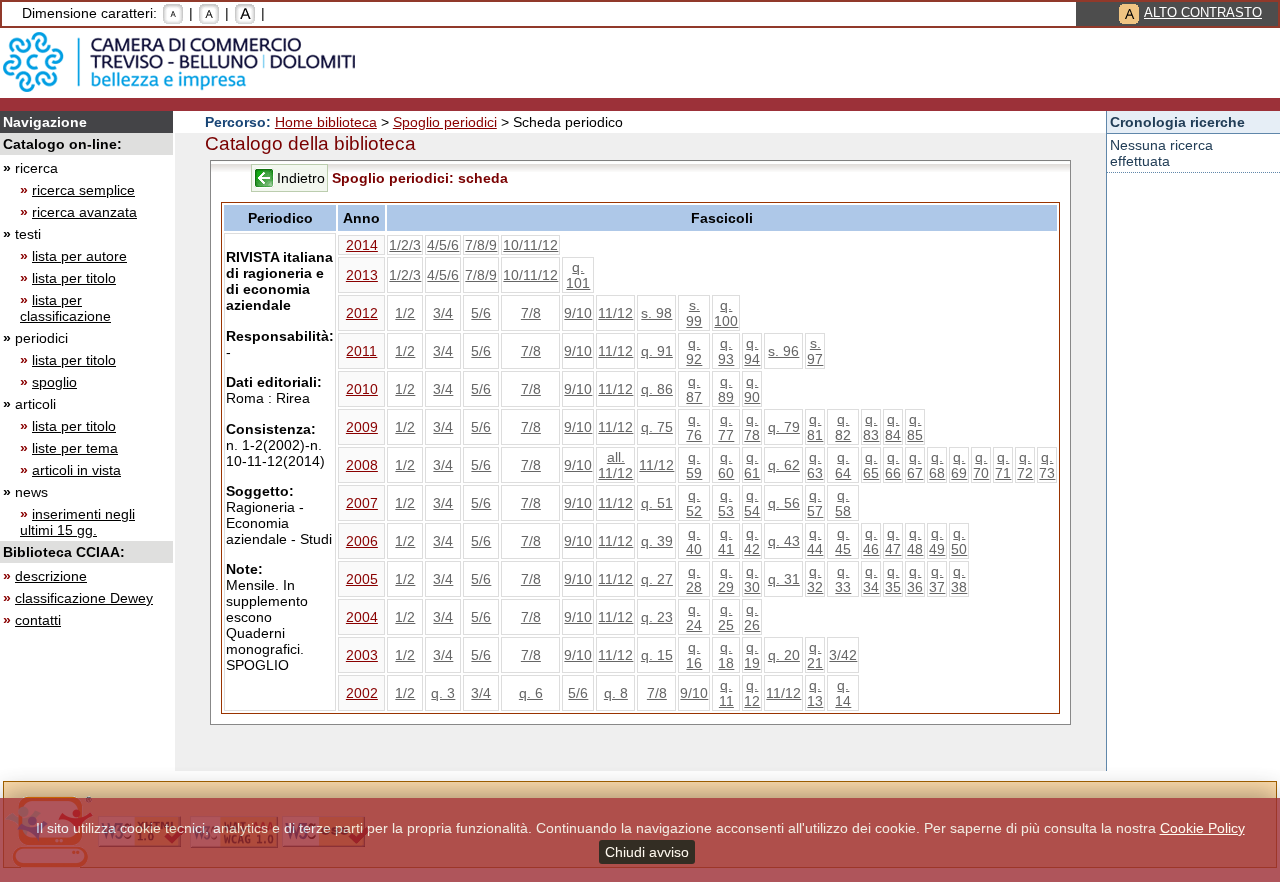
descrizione (51, 576)
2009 (362, 427)
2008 (362, 465)
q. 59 (694, 465)
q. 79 (784, 427)
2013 (362, 275)
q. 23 (657, 617)
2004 (362, 617)
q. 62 (784, 465)
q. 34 (871, 579)
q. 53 (726, 503)
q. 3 (443, 693)
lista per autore (79, 256)
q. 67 (915, 465)
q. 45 (843, 541)
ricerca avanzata (84, 212)
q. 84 (893, 427)
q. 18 (726, 655)
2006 (362, 541)
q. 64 (843, 465)
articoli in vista (76, 470)
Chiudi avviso (647, 852)
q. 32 (815, 579)
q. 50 (959, 541)
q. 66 (893, 465)
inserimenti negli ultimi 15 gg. (77, 522)
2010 (362, 389)
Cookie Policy (1202, 828)
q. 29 (726, 579)
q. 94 (752, 351)
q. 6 (531, 693)
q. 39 (657, 541)
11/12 (615, 313)
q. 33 (843, 579)
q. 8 (616, 693)
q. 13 (815, 693)
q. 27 (657, 579)
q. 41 (726, 541)
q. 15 (657, 655)
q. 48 (915, 541)
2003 (362, 655)
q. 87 (694, 389)
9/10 (578, 313)
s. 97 (815, 351)
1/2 (405, 313)
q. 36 (915, 579)
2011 (361, 351)
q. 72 (1025, 465)
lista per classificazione (65, 308)
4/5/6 (443, 245)
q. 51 (657, 503)
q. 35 (893, 579)
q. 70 (981, 465)
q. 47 (893, 541)
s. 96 (783, 351)
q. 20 (784, 655)
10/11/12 (530, 245)
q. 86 (657, 389)
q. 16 (694, 655)
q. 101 (578, 275)
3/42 (843, 655)
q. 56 (784, 503)
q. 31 (784, 579)
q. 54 (752, 503)
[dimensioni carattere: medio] (209, 13)
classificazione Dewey (84, 598)
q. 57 (815, 503)
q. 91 (657, 351)
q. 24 (694, 617)
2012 (362, 313)
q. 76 (694, 427)
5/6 (481, 313)
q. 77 (726, 427)
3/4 (443, 313)
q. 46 (871, 541)
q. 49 (937, 541)
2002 (362, 693)
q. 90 (752, 389)
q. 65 (871, 465)
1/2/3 (405, 245)
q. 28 (694, 579)
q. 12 (752, 693)
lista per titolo (74, 278)
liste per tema (75, 448)
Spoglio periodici (445, 122)
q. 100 (726, 313)
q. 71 (1003, 465)
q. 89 (726, 389)
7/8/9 (481, 245)
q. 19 (752, 655)
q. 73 (1047, 465)
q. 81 (815, 427)
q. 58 (843, 503)
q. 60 (726, 465)
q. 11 (726, 693)
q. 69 (959, 465)
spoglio (54, 382)
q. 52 (694, 503)
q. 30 (752, 579)
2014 (362, 245)
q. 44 (815, 541)
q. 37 (937, 579)
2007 (362, 503)
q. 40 (694, 541)
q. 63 (815, 465)
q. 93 (726, 351)
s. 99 (694, 313)
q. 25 (726, 617)
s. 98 (656, 313)
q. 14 (843, 693)
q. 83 (871, 427)
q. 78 (752, 427)
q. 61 (752, 465)
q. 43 (784, 541)
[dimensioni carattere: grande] (245, 13)
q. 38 (959, 579)
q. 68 (937, 465)
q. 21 (815, 655)
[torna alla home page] (179, 62)
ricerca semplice (83, 190)
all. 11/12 (615, 465)
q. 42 (752, 541)
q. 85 (915, 427)
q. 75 (657, 427)
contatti (38, 620)
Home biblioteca (326, 122)
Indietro (301, 178)
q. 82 (843, 427)
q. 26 (752, 617)
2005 (362, 579)
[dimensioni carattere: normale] (173, 13)
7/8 (531, 313)
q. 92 (694, 351)
